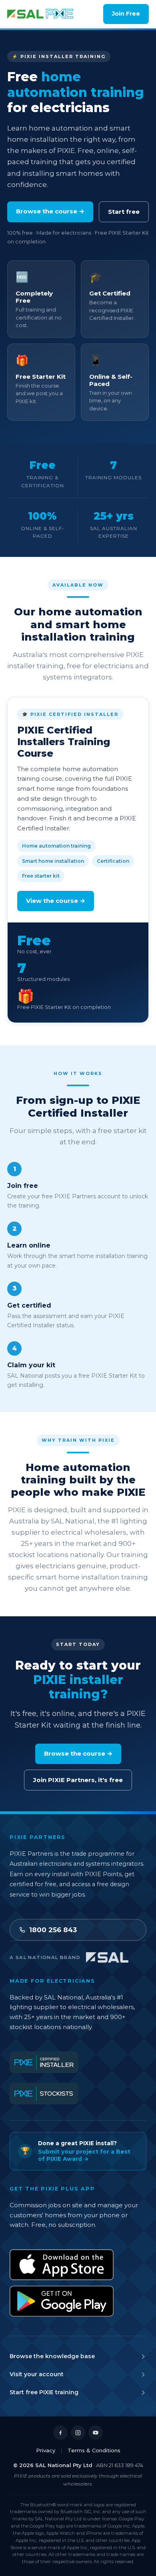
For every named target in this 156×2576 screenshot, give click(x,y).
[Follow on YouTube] (96, 2433)
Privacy (46, 2450)
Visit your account (37, 2374)
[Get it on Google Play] (62, 2301)
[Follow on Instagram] (78, 2433)
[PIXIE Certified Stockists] (44, 2094)
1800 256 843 (53, 1930)
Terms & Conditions (94, 2450)
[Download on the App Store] (62, 2265)
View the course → (56, 901)
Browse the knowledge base (52, 2356)
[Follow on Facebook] (60, 2433)
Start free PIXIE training (44, 2392)
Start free (124, 212)
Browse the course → (50, 211)
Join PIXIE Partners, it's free (78, 1780)
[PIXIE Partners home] (41, 14)
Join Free (126, 14)
